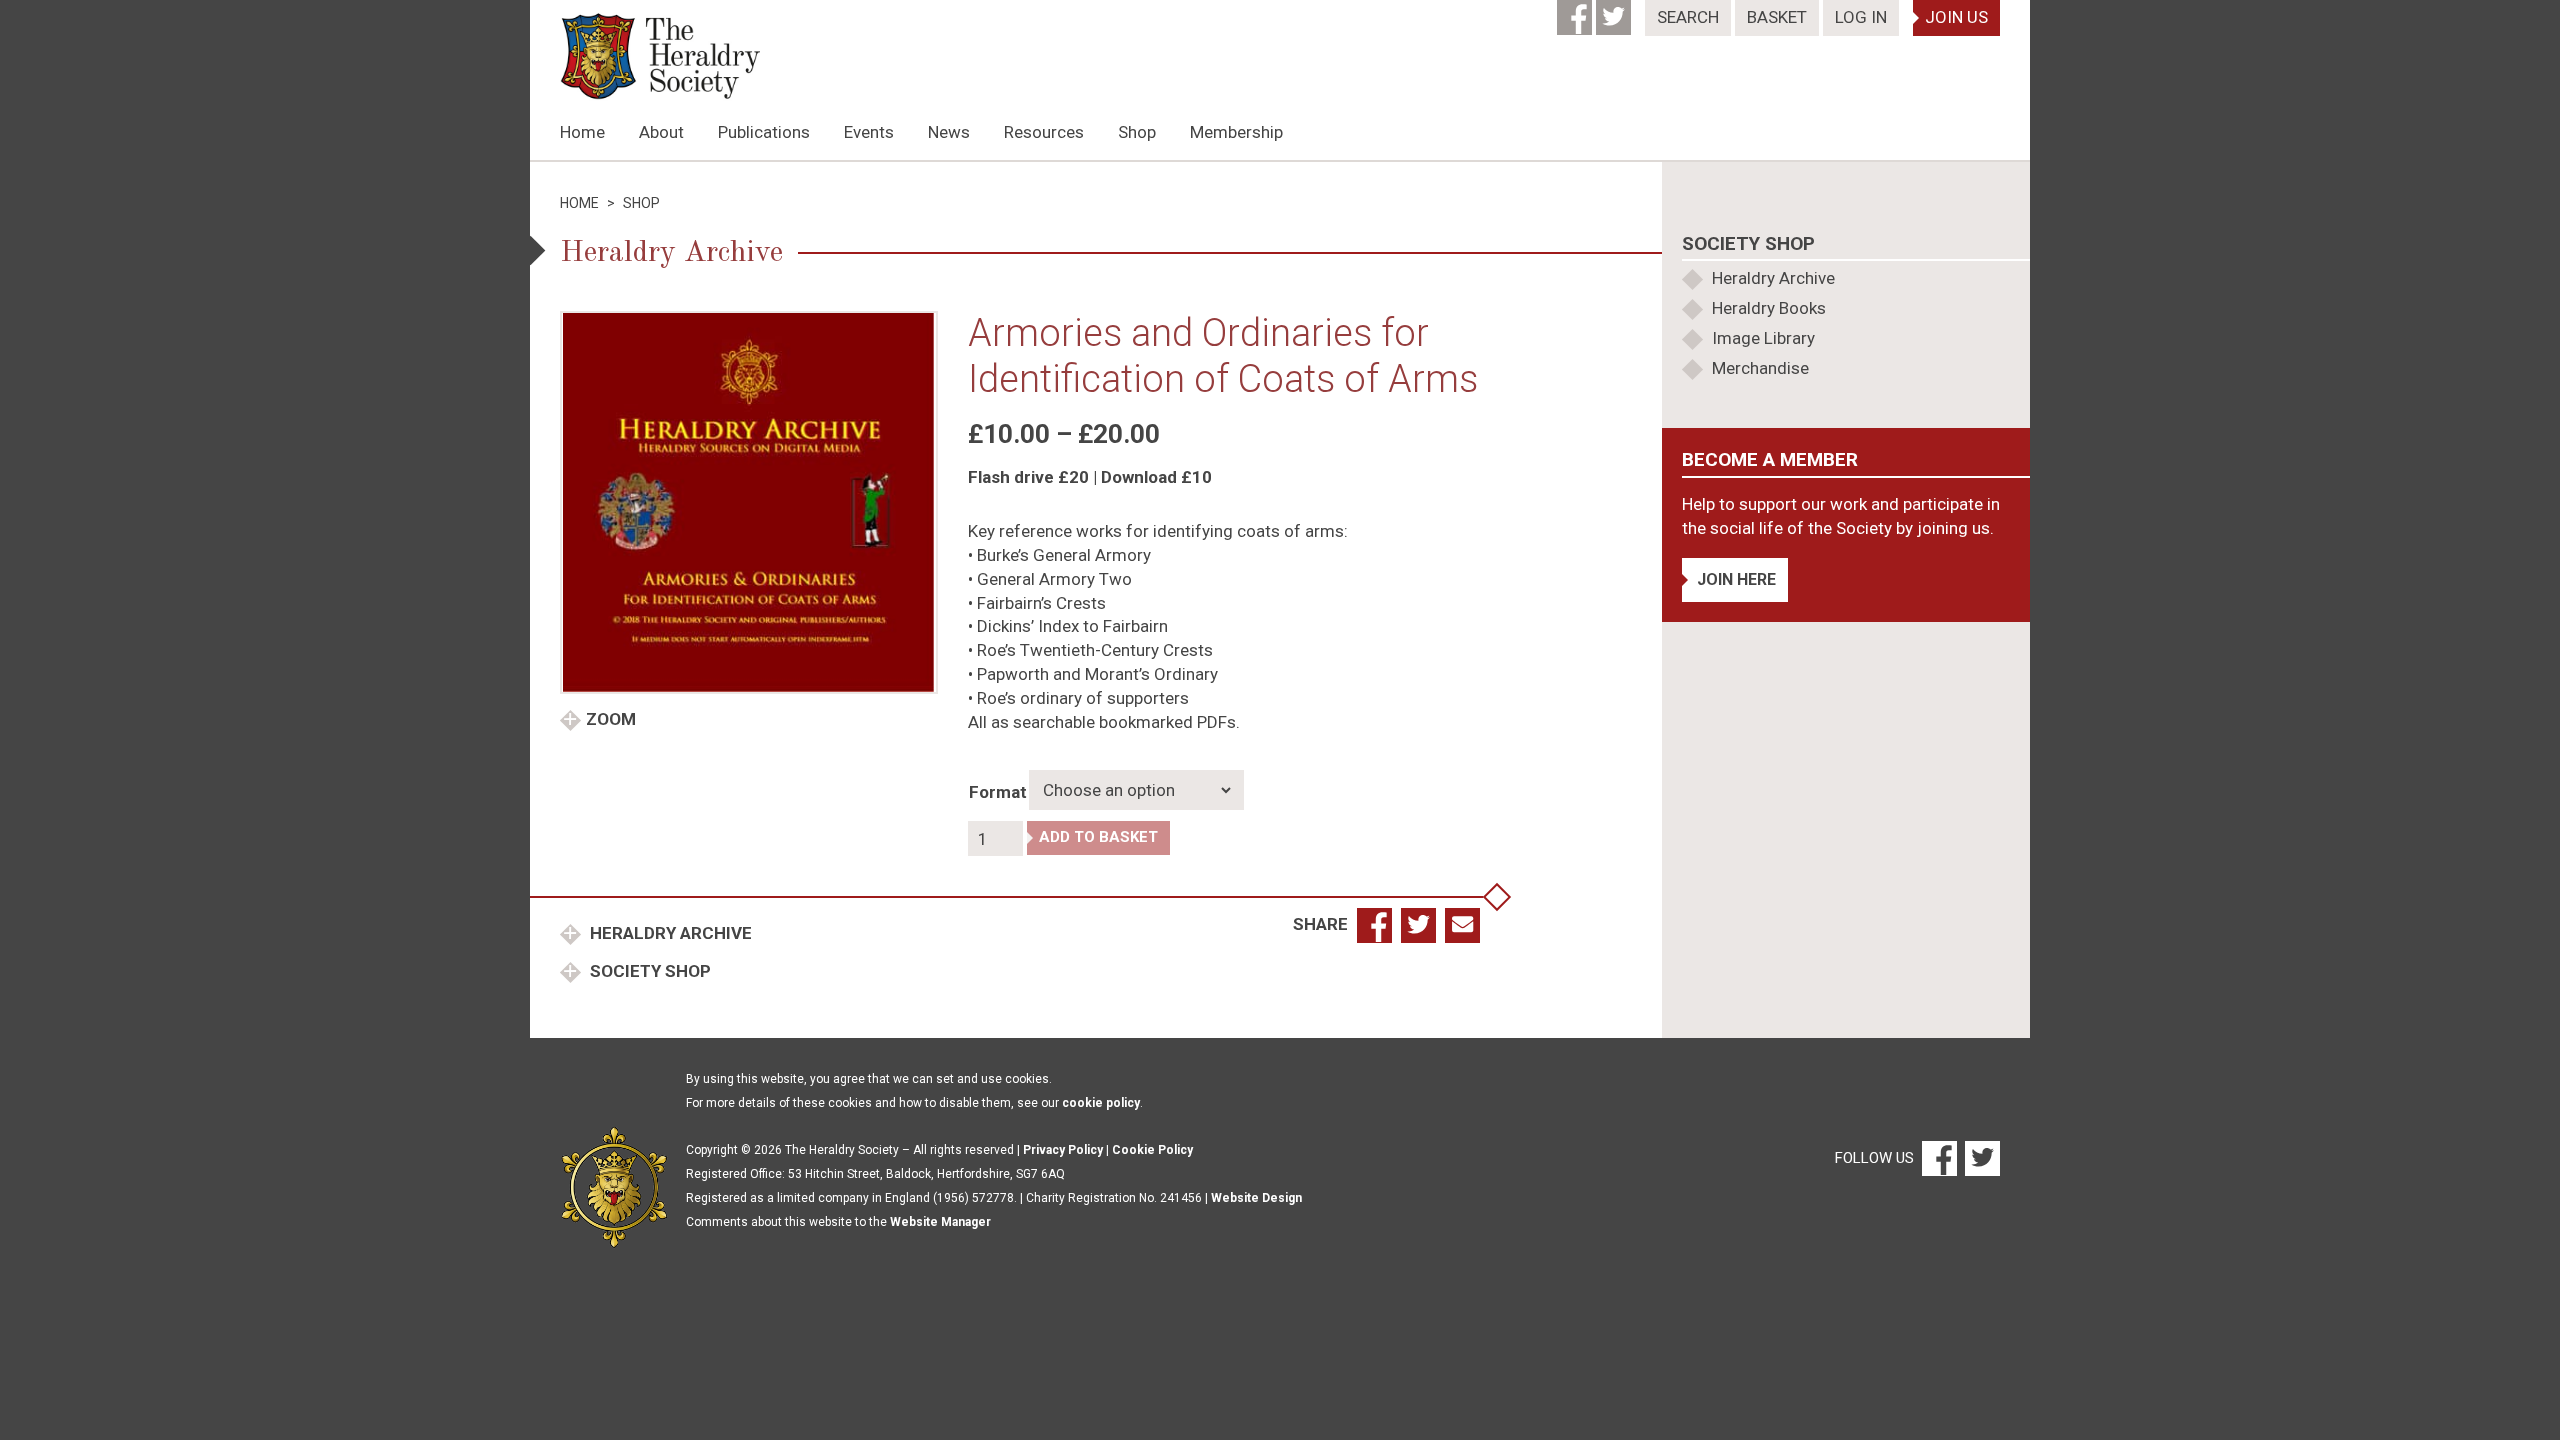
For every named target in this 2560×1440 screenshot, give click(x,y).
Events (869, 132)
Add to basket (1098, 837)
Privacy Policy (1063, 1150)
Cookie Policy (1152, 1150)
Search (1688, 17)
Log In (1861, 17)
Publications (764, 132)
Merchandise (1760, 368)
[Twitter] (1615, 11)
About (661, 132)
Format (998, 792)
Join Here (1736, 579)
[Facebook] (1576, 11)
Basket (1777, 17)
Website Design (1256, 1198)
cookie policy (1101, 1103)
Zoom (611, 719)
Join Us (1956, 17)
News (949, 132)
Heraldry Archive (669, 933)
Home (582, 132)
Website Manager (940, 1222)
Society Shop (648, 971)
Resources (1044, 132)
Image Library (1763, 338)
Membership (1236, 132)
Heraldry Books (1769, 308)
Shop (1137, 132)
